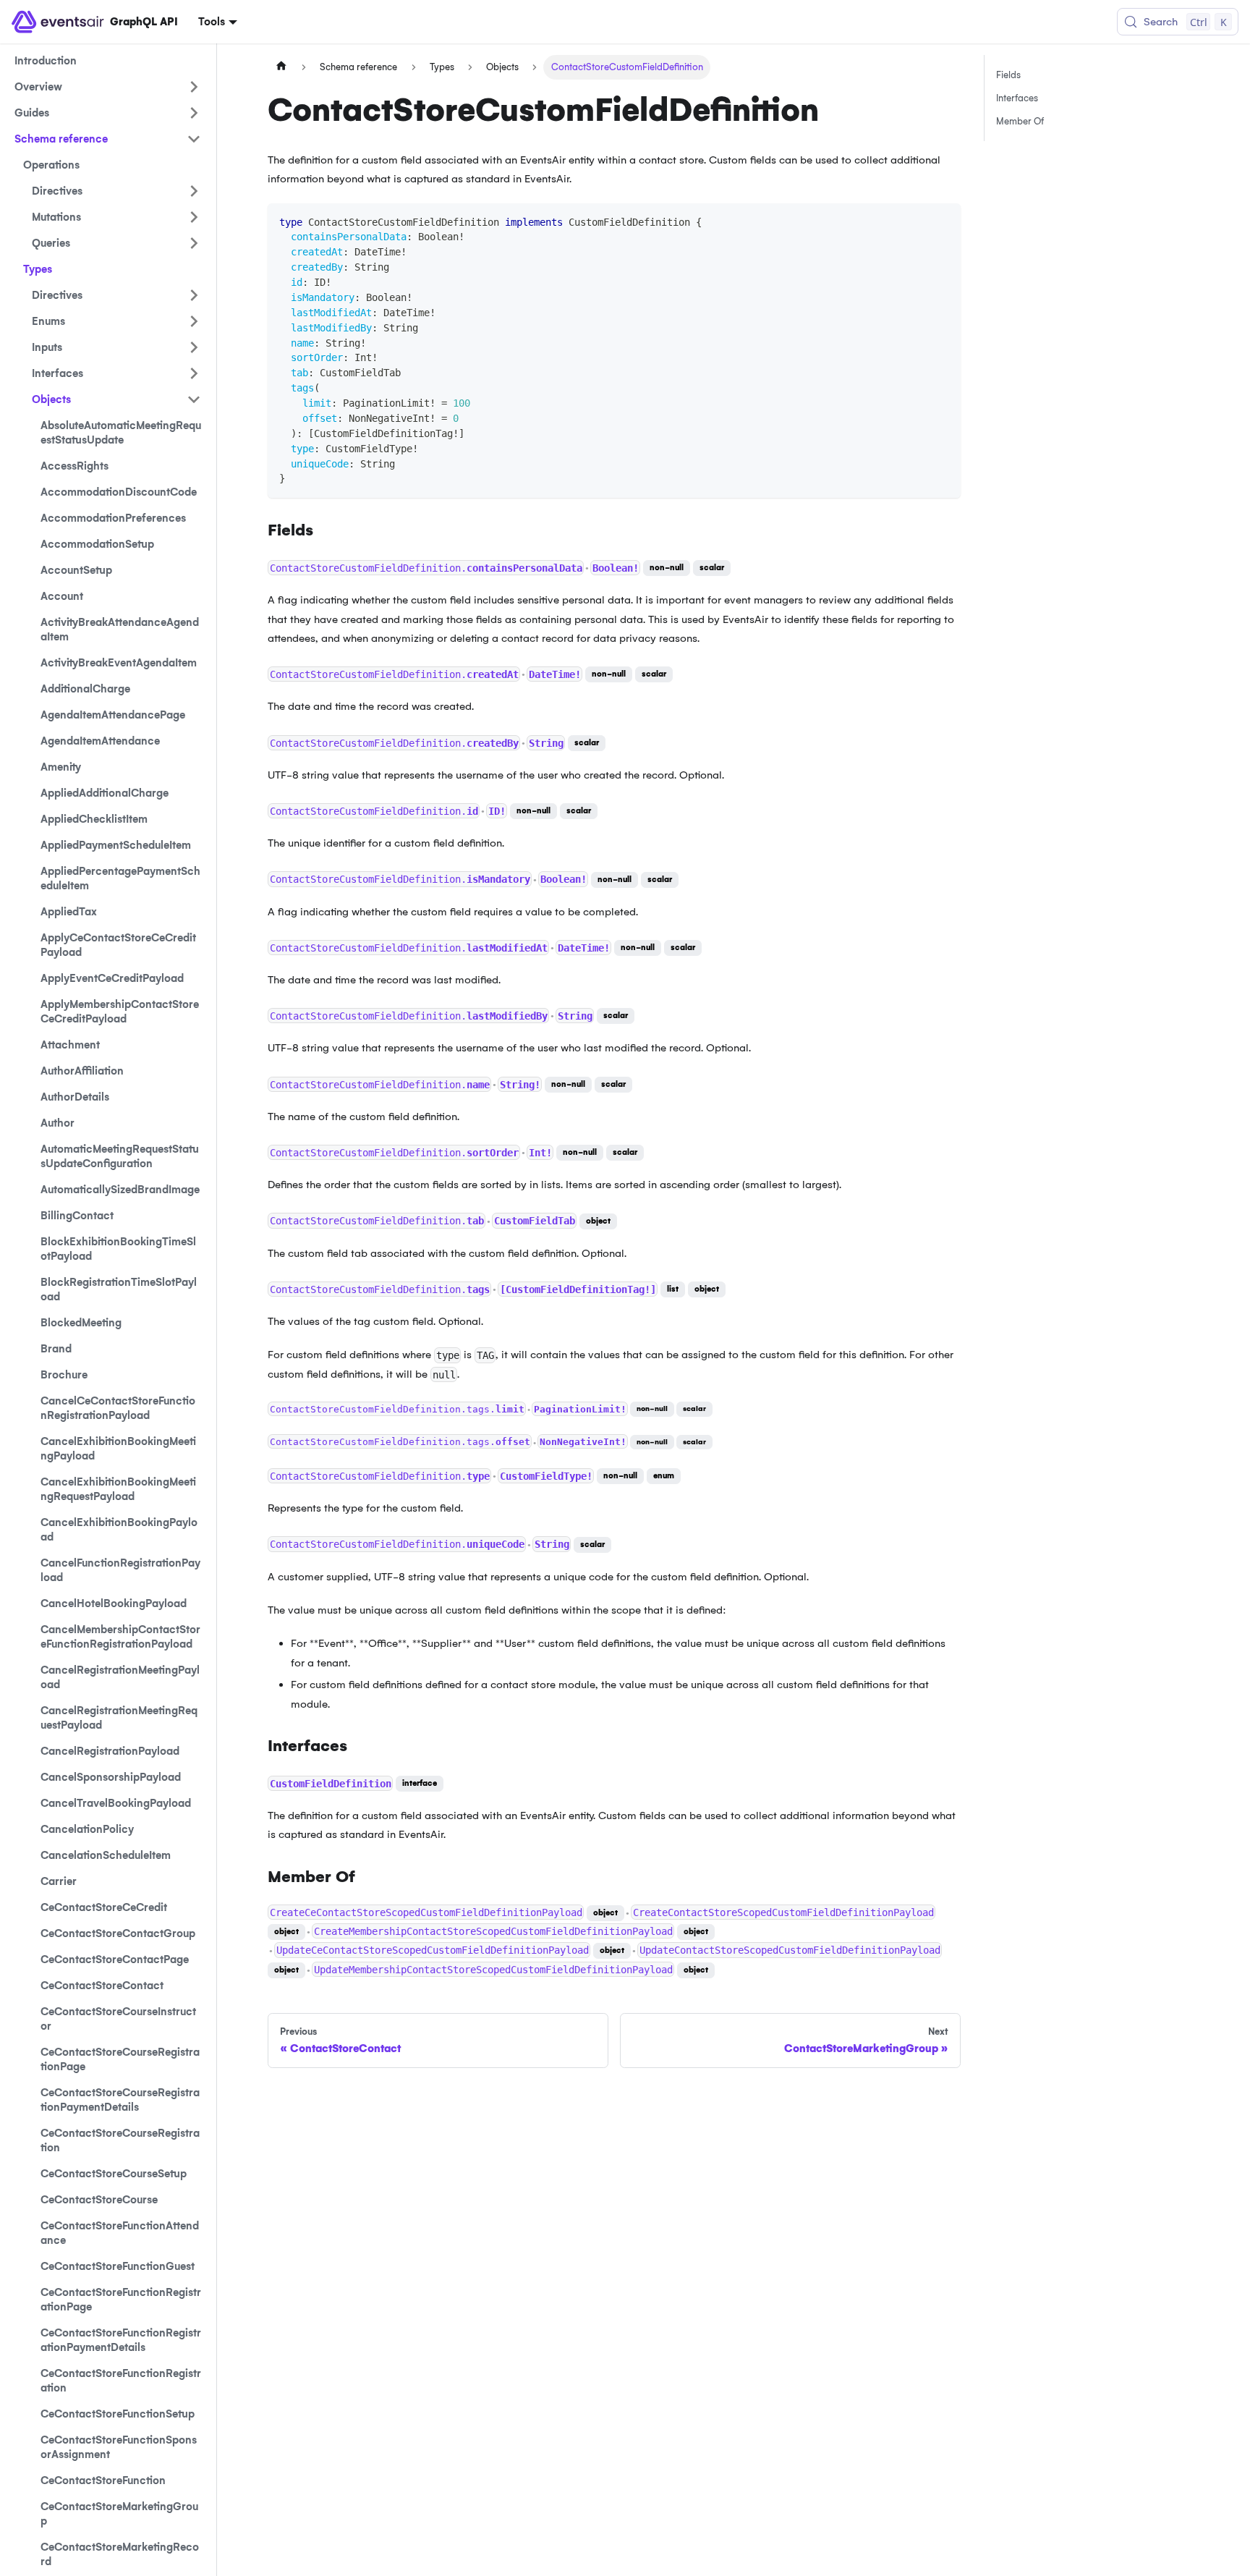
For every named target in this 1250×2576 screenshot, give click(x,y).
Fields (1008, 75)
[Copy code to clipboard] (943, 221)
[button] (116, 191)
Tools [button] (212, 22)
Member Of (1020, 121)
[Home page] (281, 67)
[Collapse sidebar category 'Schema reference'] (194, 139)
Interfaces (1017, 98)
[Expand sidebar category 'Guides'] (194, 113)
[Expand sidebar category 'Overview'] (194, 87)
